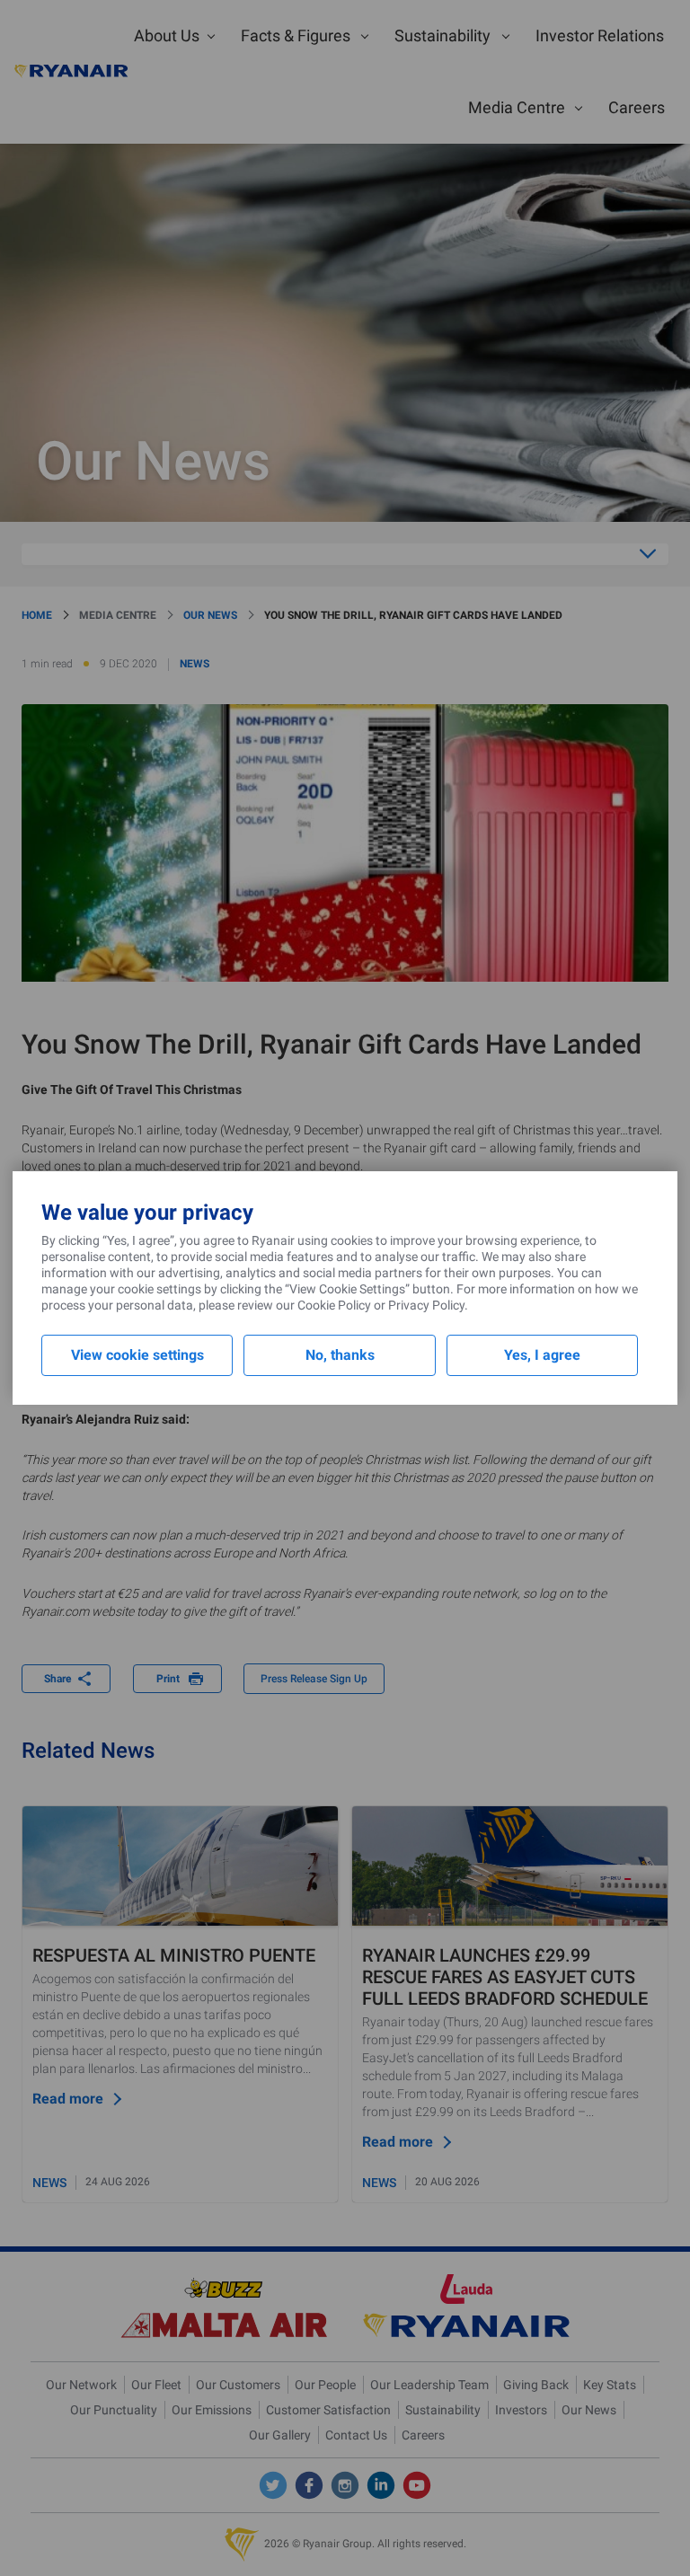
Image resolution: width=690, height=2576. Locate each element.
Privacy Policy (426, 1305)
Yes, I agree (542, 1355)
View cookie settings (137, 1355)
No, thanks (340, 1355)
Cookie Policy (334, 1305)
